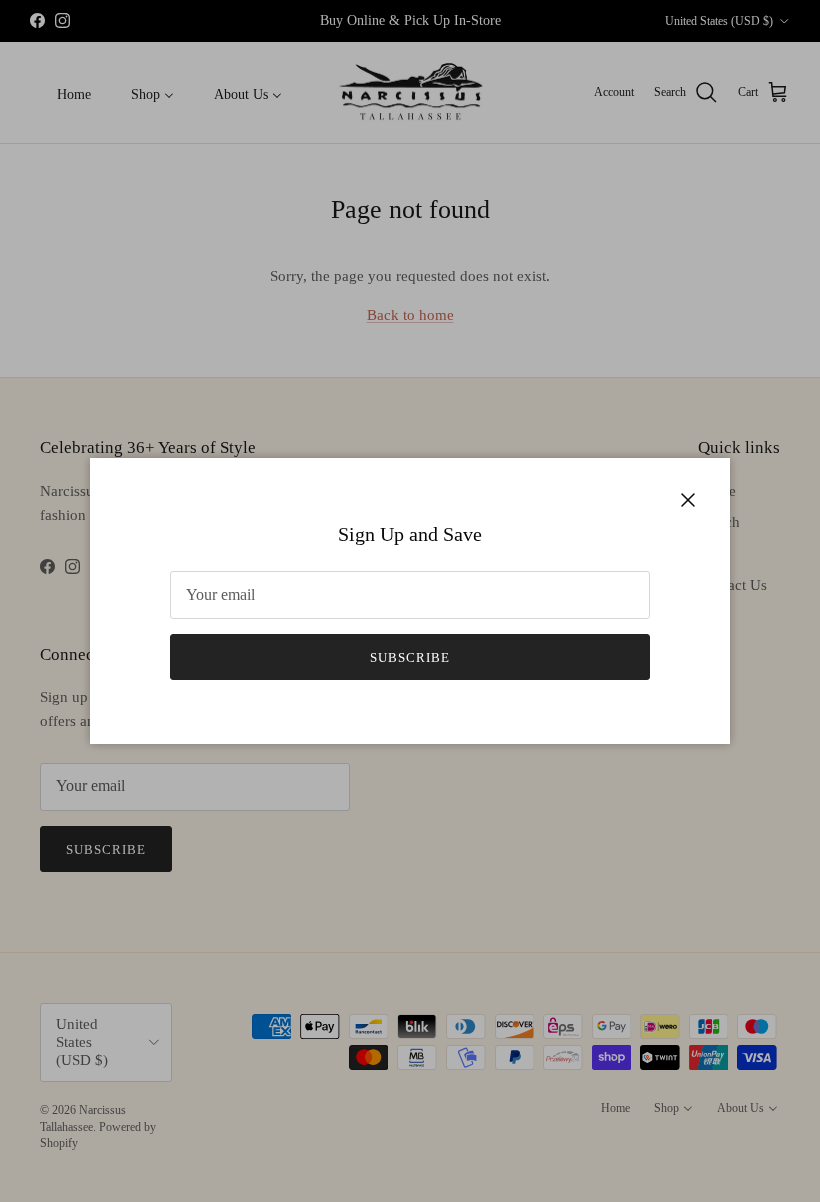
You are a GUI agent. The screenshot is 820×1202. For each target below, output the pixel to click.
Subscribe (410, 657)
